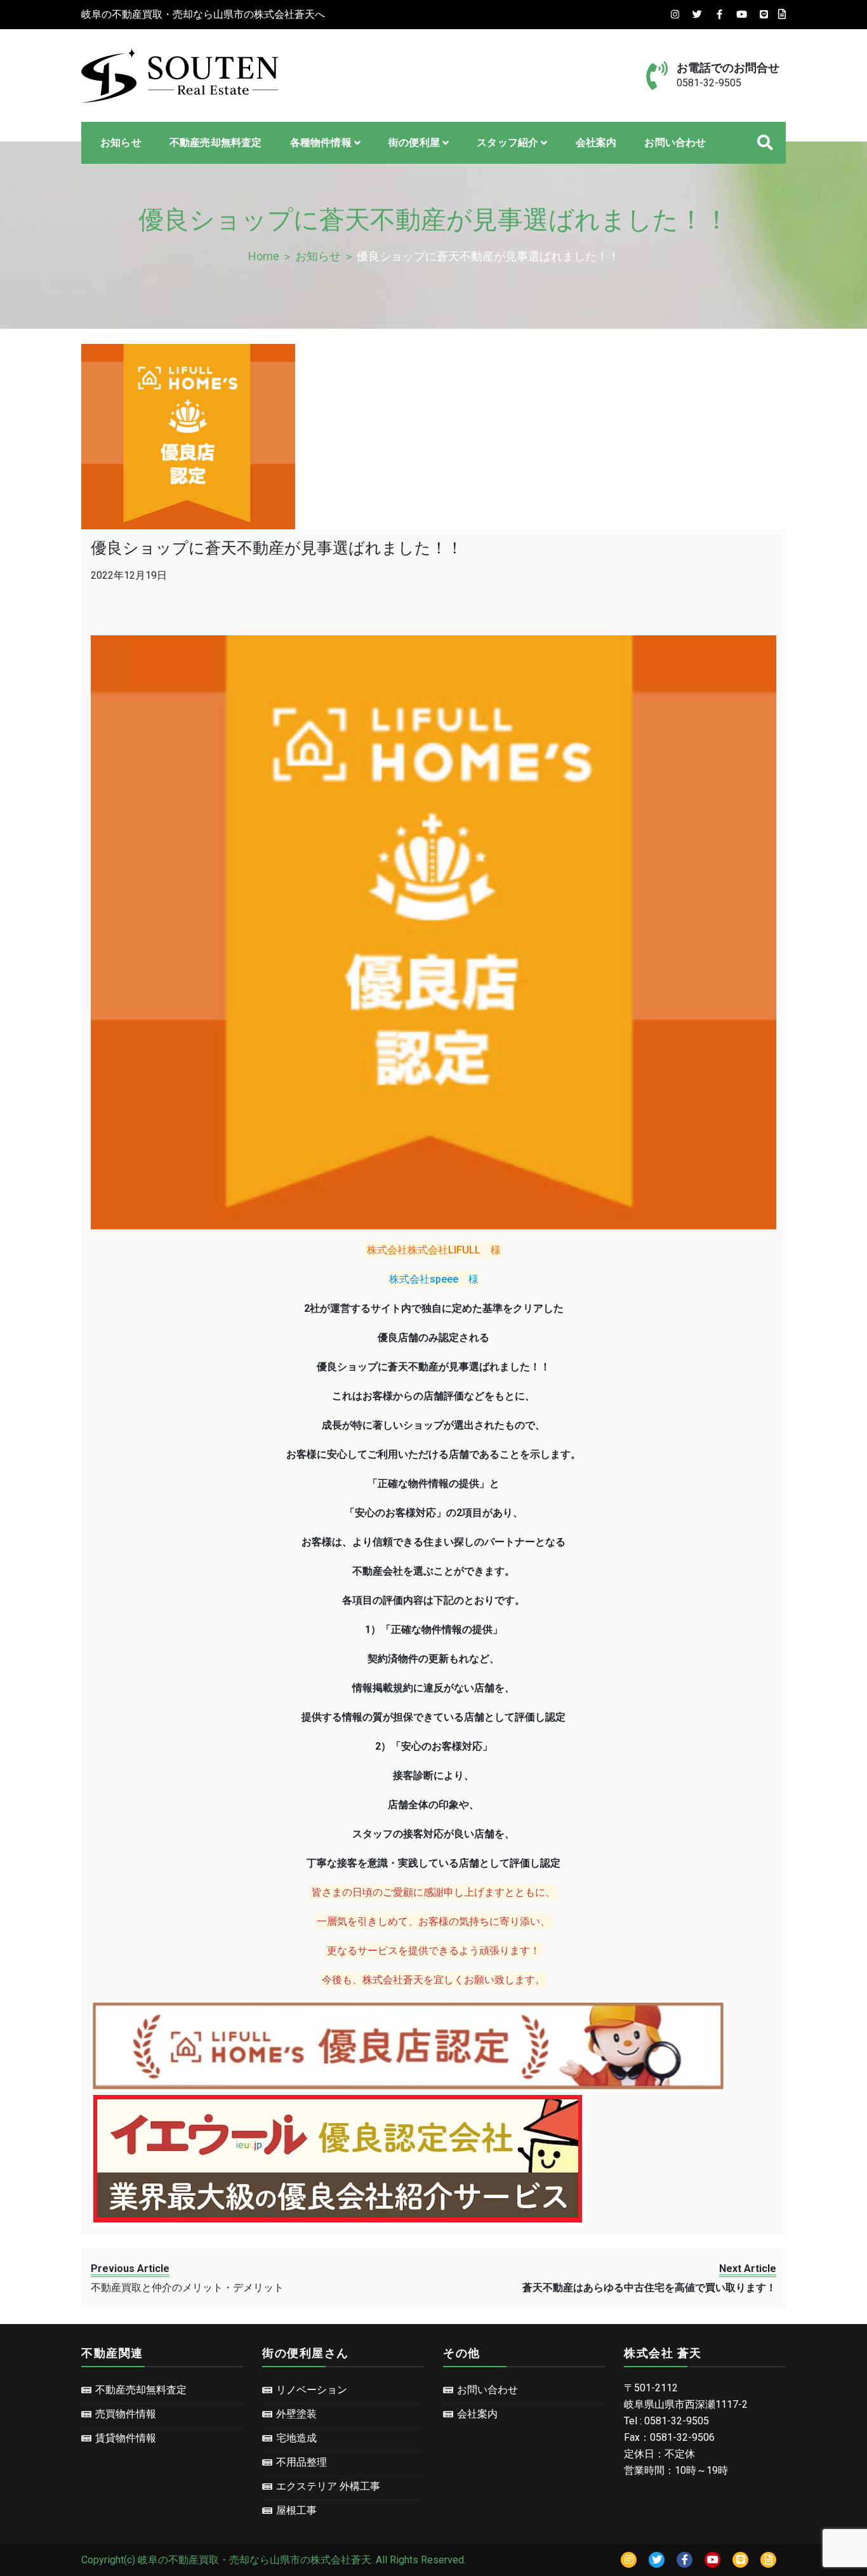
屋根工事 (296, 2510)
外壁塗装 (296, 2414)
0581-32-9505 (709, 83)
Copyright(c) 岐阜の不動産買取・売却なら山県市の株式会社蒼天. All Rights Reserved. (274, 2560)
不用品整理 (301, 2462)
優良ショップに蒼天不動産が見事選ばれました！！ (277, 548)
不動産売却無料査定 (216, 142)
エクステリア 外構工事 (328, 2486)
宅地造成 (296, 2438)
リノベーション (312, 2390)
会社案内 (596, 142)
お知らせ (121, 142)
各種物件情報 (321, 142)
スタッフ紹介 (507, 142)
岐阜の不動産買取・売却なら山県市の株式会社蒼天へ (203, 14)
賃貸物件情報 (126, 2438)
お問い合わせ (675, 142)
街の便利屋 (414, 142)
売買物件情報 (126, 2414)
